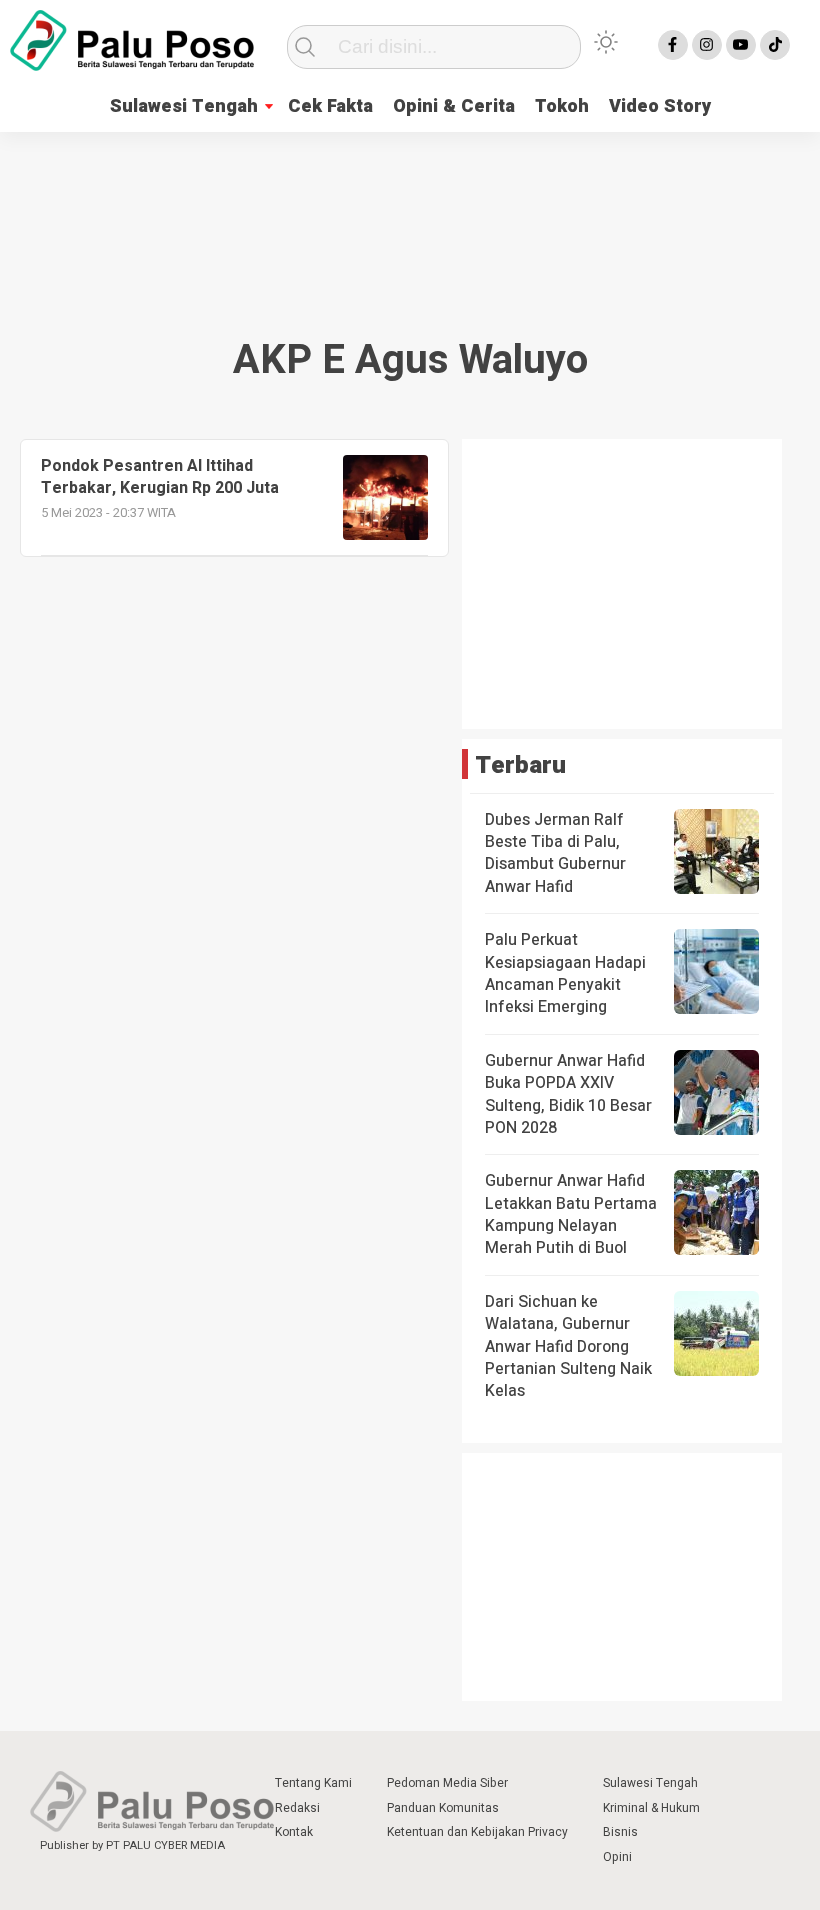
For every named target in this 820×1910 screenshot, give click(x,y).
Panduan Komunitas (443, 1808)
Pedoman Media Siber (447, 1783)
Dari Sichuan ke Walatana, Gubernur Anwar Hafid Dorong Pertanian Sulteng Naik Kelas (568, 1347)
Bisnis (620, 1832)
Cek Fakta (330, 106)
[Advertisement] (410, 211)
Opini (617, 1857)
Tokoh (562, 106)
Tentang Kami (313, 1783)
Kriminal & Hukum (651, 1808)
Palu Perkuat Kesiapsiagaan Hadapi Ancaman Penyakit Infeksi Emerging (565, 973)
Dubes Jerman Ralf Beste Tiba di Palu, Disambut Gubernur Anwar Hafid (555, 853)
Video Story (660, 106)
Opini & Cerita (454, 106)
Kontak (294, 1832)
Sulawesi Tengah (184, 106)
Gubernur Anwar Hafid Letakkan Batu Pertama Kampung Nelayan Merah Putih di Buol (571, 1214)
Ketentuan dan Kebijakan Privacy (477, 1832)
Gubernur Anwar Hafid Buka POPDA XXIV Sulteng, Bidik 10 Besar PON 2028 (568, 1094)
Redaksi (297, 1808)
